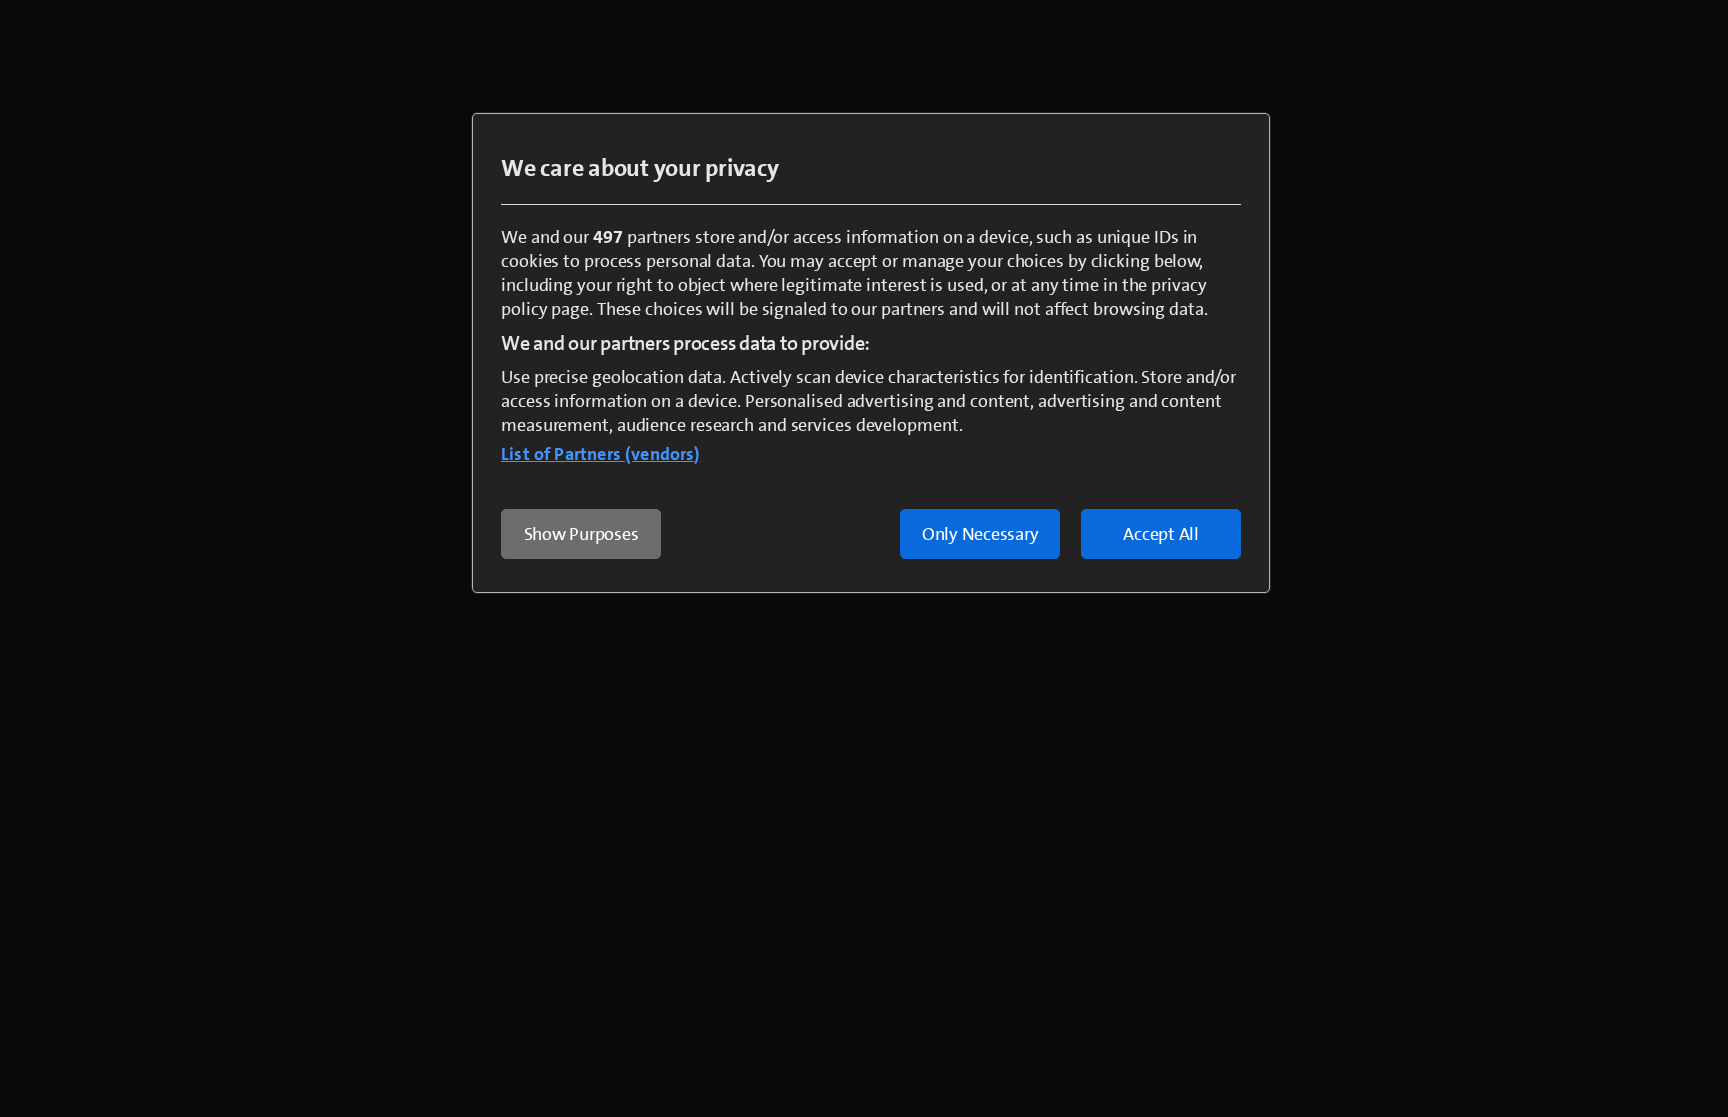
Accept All (1161, 534)
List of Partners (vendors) (601, 454)
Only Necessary (980, 534)
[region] (871, 353)
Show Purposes (581, 534)
